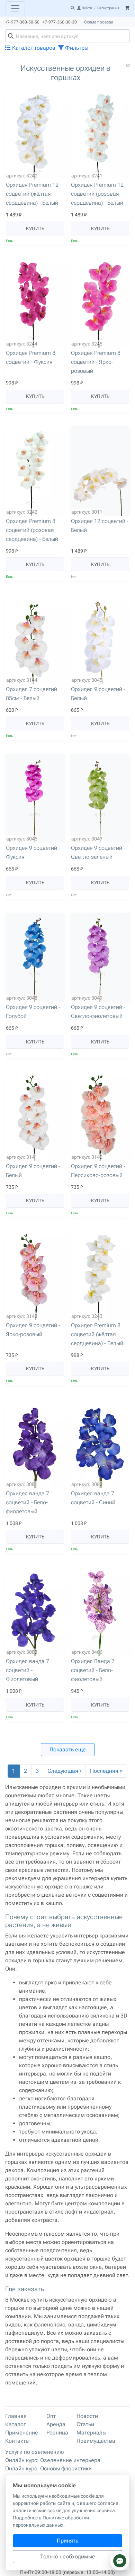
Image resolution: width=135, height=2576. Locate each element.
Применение (22, 2433)
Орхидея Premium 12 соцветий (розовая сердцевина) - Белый (97, 194)
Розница (57, 2433)
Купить (35, 229)
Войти (86, 8)
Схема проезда (99, 22)
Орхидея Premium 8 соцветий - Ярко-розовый (96, 362)
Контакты (17, 2441)
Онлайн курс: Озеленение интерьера (53, 2460)
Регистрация (108, 8)
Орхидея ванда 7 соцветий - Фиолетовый (28, 1670)
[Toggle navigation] (15, 8)
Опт (51, 2416)
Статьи (85, 2424)
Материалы (91, 2433)
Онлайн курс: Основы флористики (48, 2468)
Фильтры (76, 48)
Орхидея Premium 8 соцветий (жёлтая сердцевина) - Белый (97, 1334)
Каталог (16, 2424)
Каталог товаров (33, 48)
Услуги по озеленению (35, 2452)
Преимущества (96, 2441)
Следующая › (64, 1771)
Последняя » (106, 1771)
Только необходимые (68, 2556)
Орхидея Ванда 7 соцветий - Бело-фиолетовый (93, 1670)
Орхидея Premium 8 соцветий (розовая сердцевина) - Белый (32, 530)
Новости (87, 2416)
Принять (67, 2541)
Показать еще (68, 1749)
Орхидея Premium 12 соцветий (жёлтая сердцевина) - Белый (32, 194)
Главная (16, 2416)
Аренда (56, 2424)
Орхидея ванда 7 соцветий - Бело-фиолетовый (28, 1502)
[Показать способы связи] (120, 2561)
